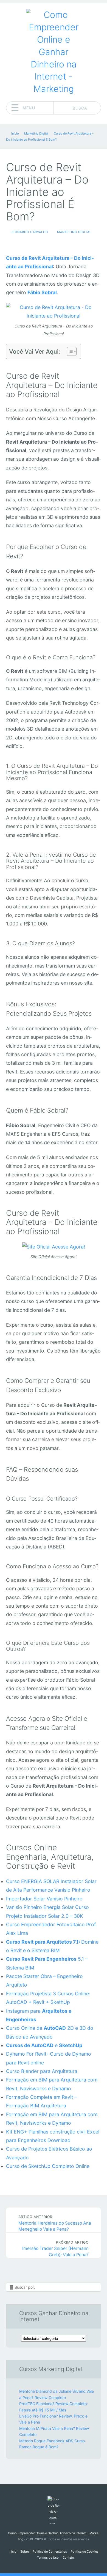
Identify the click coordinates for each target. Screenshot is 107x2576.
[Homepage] (54, 52)
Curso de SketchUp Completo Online (48, 2166)
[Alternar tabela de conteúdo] (69, 351)
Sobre (25, 2552)
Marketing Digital (74, 232)
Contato (68, 2558)
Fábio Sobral (42, 292)
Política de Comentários (50, 2552)
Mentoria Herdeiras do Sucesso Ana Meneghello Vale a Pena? (55, 2223)
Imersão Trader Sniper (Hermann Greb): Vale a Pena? (55, 2249)
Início (13, 2552)
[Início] (53, 2510)
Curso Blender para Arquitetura (42, 2071)
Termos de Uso (48, 2558)
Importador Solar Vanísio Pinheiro (44, 1899)
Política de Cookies (85, 2552)
